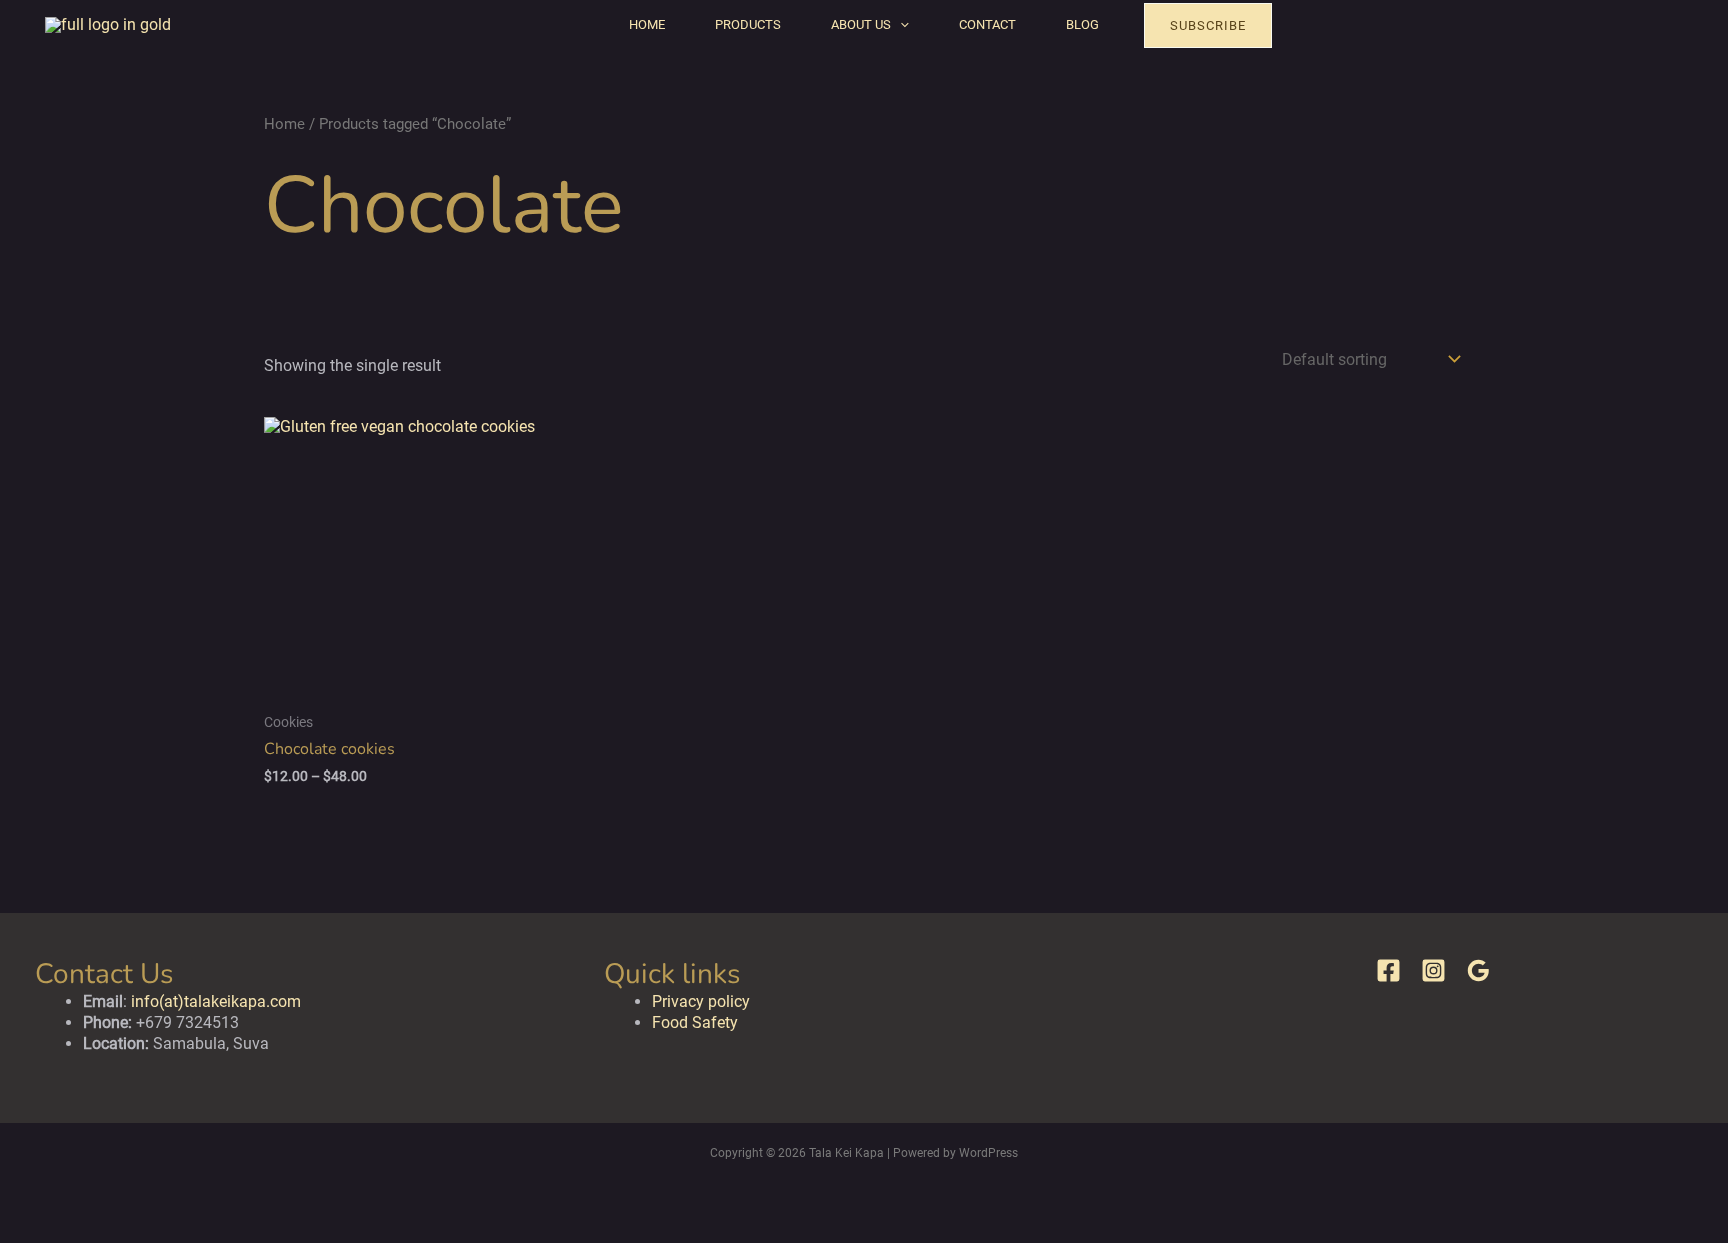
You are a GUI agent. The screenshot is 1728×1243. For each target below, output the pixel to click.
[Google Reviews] (1478, 970)
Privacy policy (701, 1001)
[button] (900, 25)
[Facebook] (1388, 970)
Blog (1082, 24)
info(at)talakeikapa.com (216, 1001)
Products (748, 24)
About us (861, 24)
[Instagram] (1433, 970)
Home (647, 24)
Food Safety (695, 1022)
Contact (987, 24)
